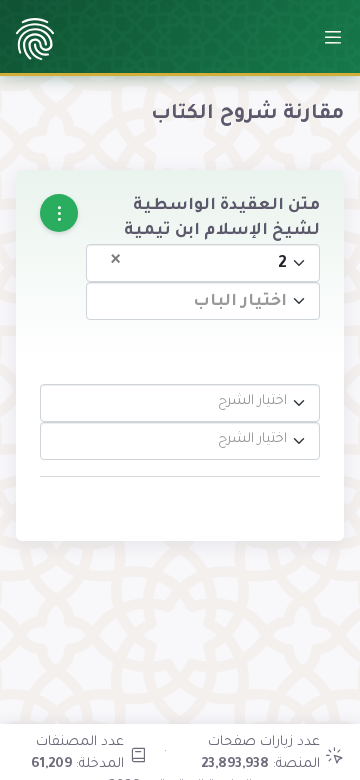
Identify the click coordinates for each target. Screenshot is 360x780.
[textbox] (209, 302)
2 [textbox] (199, 262)
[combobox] (203, 263)
